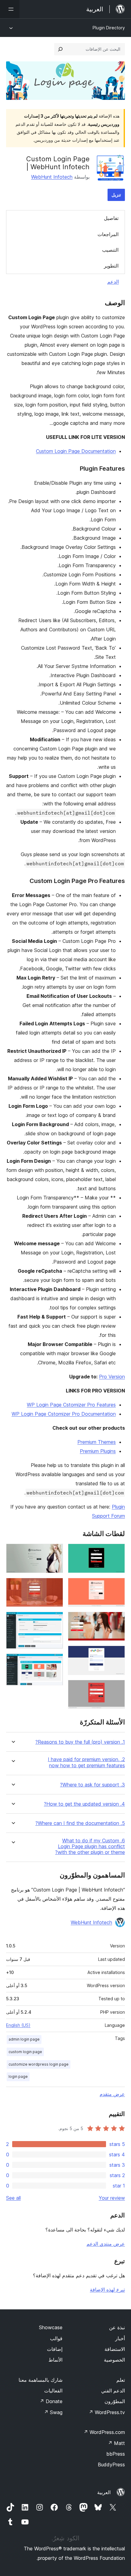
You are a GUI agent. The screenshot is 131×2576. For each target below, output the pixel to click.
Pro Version (112, 1377)
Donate (51, 2401)
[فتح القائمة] (10, 9)
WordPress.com (104, 2432)
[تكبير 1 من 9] (117, 1552)
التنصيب (110, 250)
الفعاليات (53, 2391)
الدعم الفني (113, 2391)
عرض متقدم (112, 2094)
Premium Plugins (98, 1451)
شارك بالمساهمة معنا (41, 2380)
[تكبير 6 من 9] (55, 1552)
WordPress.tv (107, 2412)
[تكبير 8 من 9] (55, 1620)
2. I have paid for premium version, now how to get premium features (86, 1762)
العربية (104, 2492)
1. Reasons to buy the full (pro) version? (80, 1742)
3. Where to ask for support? (92, 1785)
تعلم (121, 2380)
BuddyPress (111, 2465)
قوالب (56, 2338)
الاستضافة (115, 2349)
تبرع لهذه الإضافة (107, 2290)
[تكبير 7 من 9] (55, 1586)
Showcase (51, 2327)
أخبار (120, 2338)
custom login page (25, 2052)
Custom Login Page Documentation (76, 451)
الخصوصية (114, 2360)
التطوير (111, 266)
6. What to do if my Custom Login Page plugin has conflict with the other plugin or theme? (90, 1846)
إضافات (55, 2349)
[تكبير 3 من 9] (117, 1620)
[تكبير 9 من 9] (55, 1662)
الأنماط (55, 2360)
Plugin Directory (109, 28)
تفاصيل (111, 218)
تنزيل (116, 195)
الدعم (113, 282)
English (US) (18, 2025)
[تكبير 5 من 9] (117, 1688)
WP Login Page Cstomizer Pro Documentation (64, 1414)
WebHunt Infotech (52, 177)
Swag (53, 2412)
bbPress (116, 2454)
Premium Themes (97, 1442)
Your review (112, 2198)
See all (13, 2198)
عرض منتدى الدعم (106, 2244)
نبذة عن (117, 2327)
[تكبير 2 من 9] (117, 1586)
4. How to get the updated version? (84, 1804)
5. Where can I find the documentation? (80, 1823)
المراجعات (108, 234)
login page (18, 2076)
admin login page (24, 2039)
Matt (116, 2443)
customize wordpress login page (39, 2064)
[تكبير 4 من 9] (117, 1654)
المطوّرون (115, 2401)
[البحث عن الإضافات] (60, 49)
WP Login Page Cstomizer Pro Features (71, 1405)
